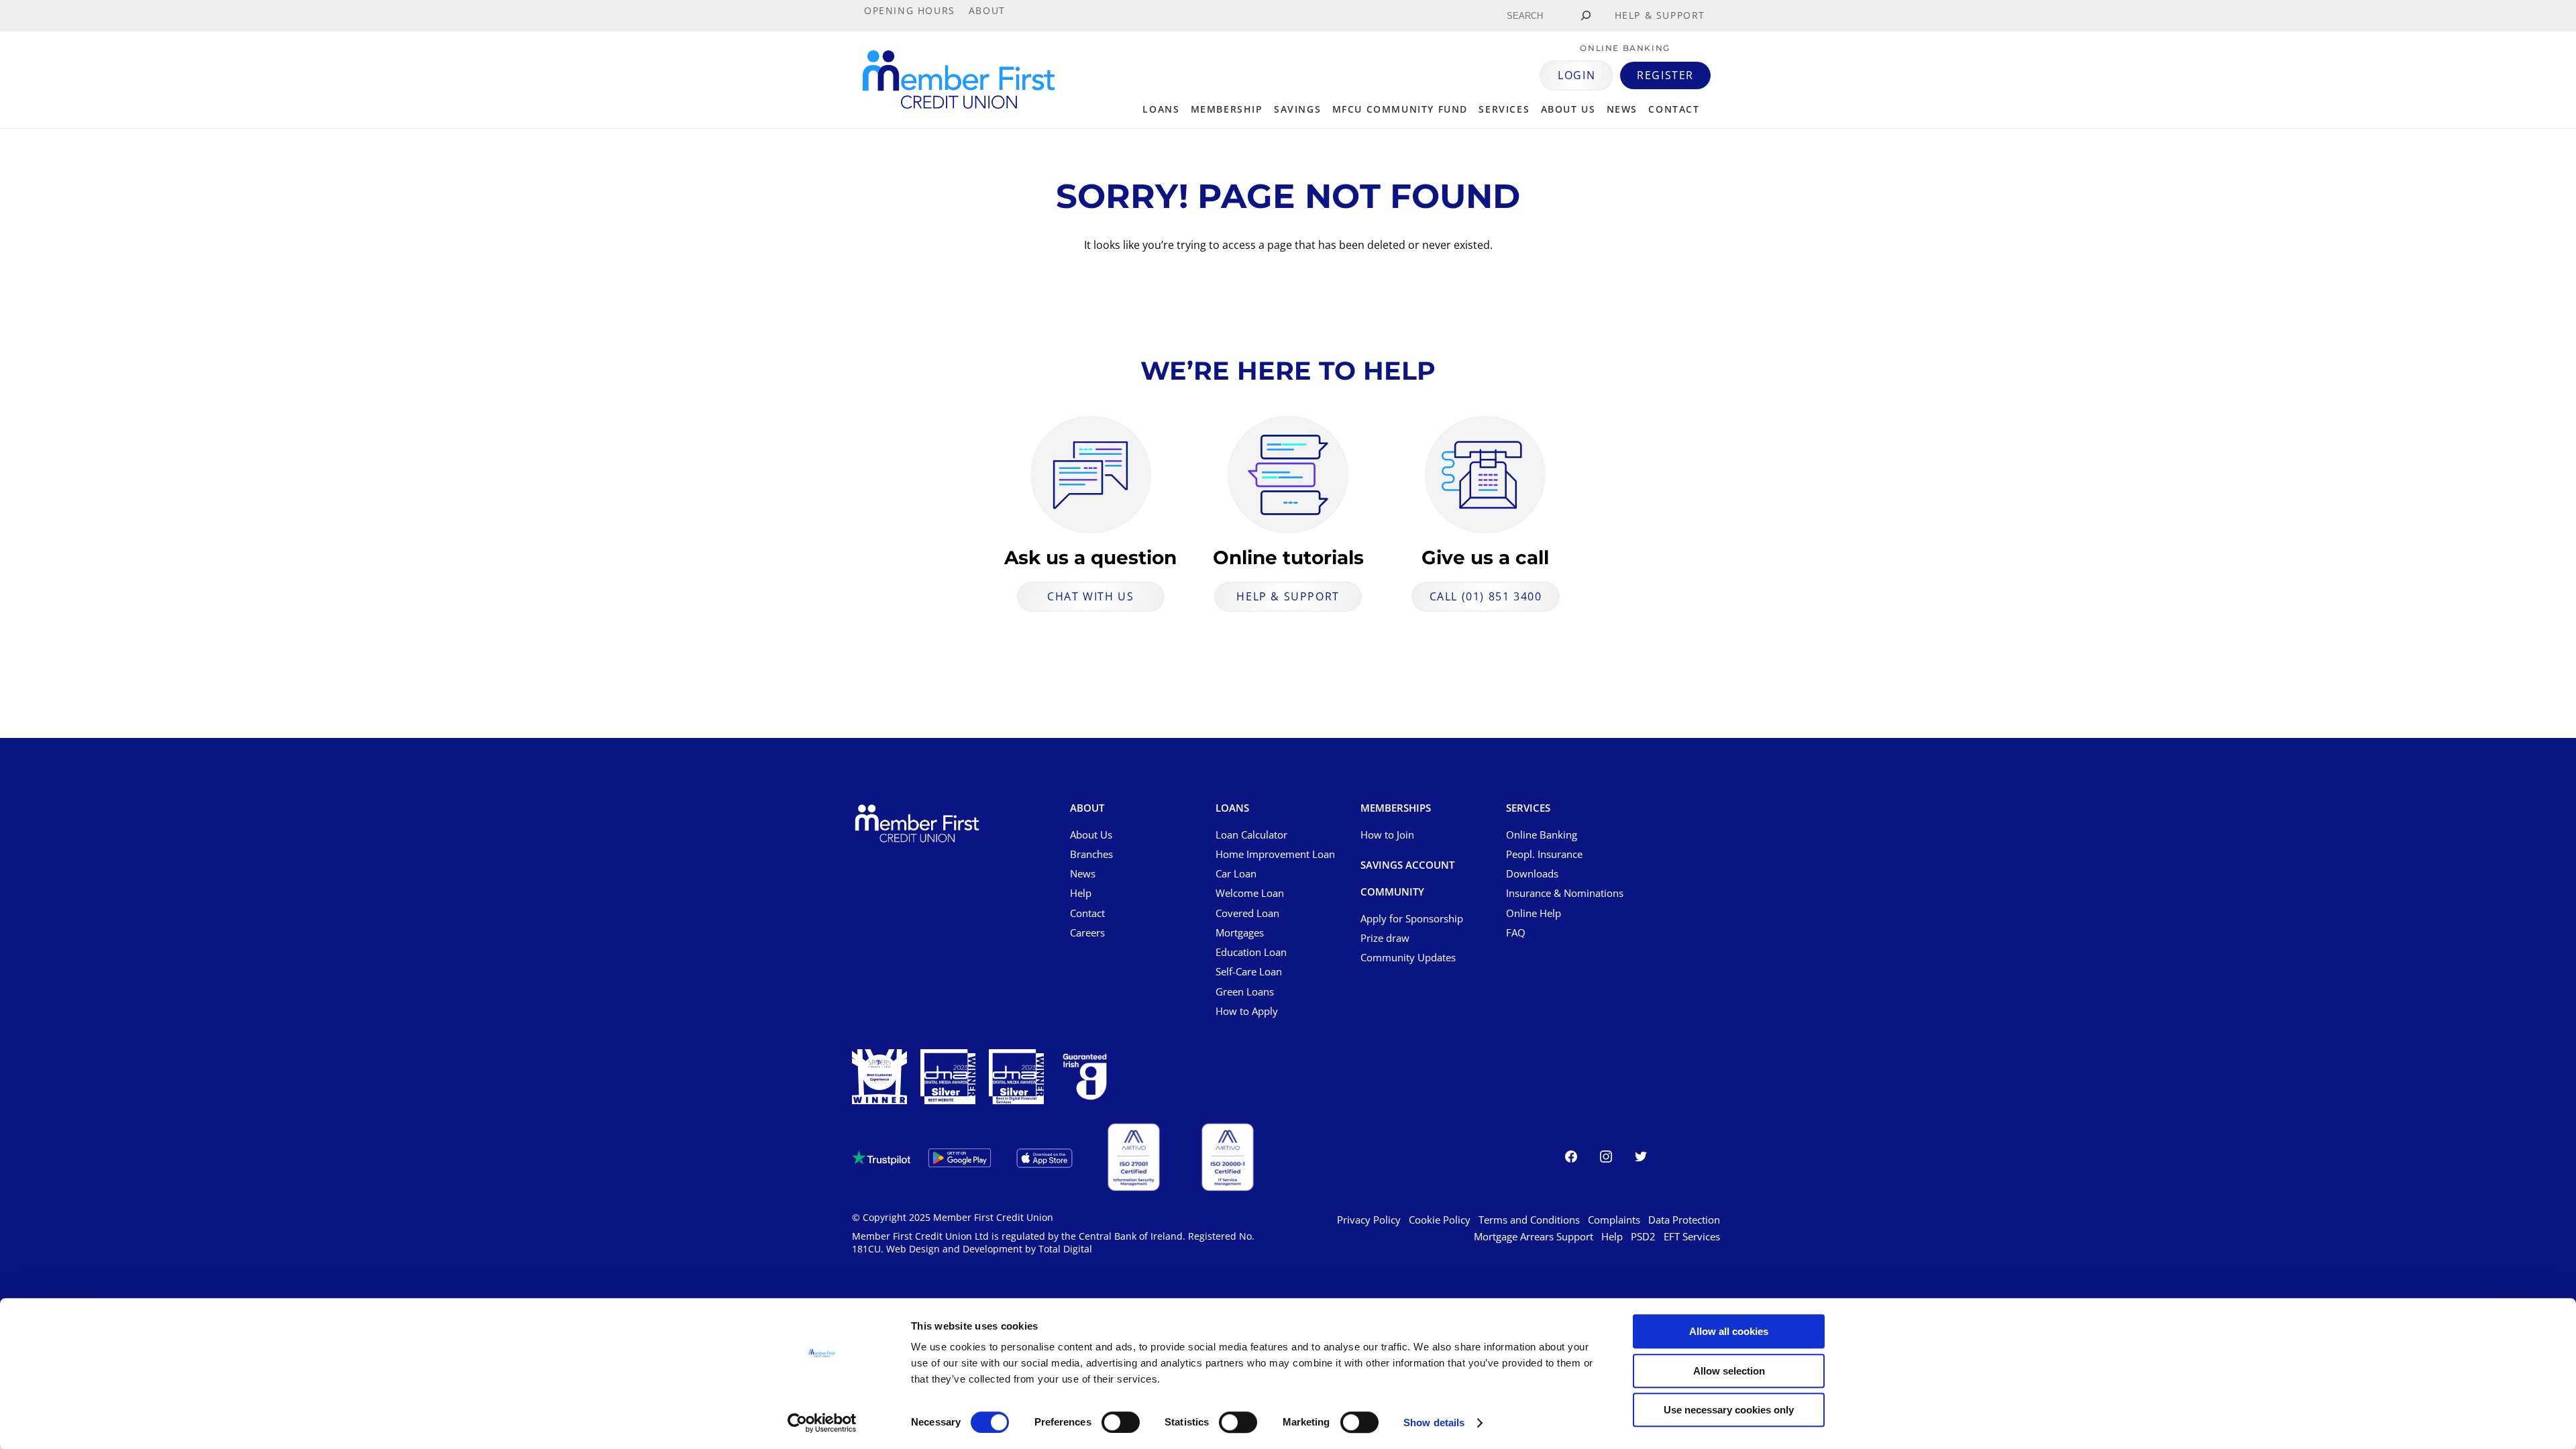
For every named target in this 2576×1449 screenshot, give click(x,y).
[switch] (1121, 1422)
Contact (1674, 109)
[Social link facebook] (1571, 1159)
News (1622, 109)
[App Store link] (1044, 1158)
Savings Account (1407, 865)
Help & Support (1288, 596)
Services (1504, 109)
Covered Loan (1247, 913)
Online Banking (1542, 835)
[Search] (1586, 16)
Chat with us (1090, 596)
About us (1568, 109)
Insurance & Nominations (1565, 893)
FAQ (1516, 932)
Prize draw (1385, 938)
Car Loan (1236, 873)
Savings (1297, 109)
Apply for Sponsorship (1412, 918)
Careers (1087, 932)
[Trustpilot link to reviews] (881, 1158)
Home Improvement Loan (1275, 854)
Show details (1434, 1423)
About (1087, 808)
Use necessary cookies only (1729, 1410)
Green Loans (1245, 991)
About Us (1091, 835)
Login (1576, 75)
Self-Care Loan (1249, 971)
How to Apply (1247, 1011)
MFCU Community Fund (1400, 109)
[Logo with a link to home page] (959, 79)
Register (1665, 75)
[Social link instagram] (1606, 1159)
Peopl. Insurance (1544, 854)
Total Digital (1065, 1249)
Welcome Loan (1250, 893)
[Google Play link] (960, 1158)
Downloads (1532, 873)
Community (1392, 892)
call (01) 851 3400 (1486, 596)
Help (1081, 893)
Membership (1227, 109)
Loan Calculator (1251, 835)
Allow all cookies (1729, 1331)
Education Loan (1251, 952)
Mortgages (1240, 932)
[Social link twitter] (1641, 1159)
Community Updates (1408, 957)
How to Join (1387, 835)
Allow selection (1729, 1371)
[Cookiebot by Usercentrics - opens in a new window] (822, 1423)
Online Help (1534, 913)
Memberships (1396, 808)
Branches (1091, 854)
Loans (1161, 109)
